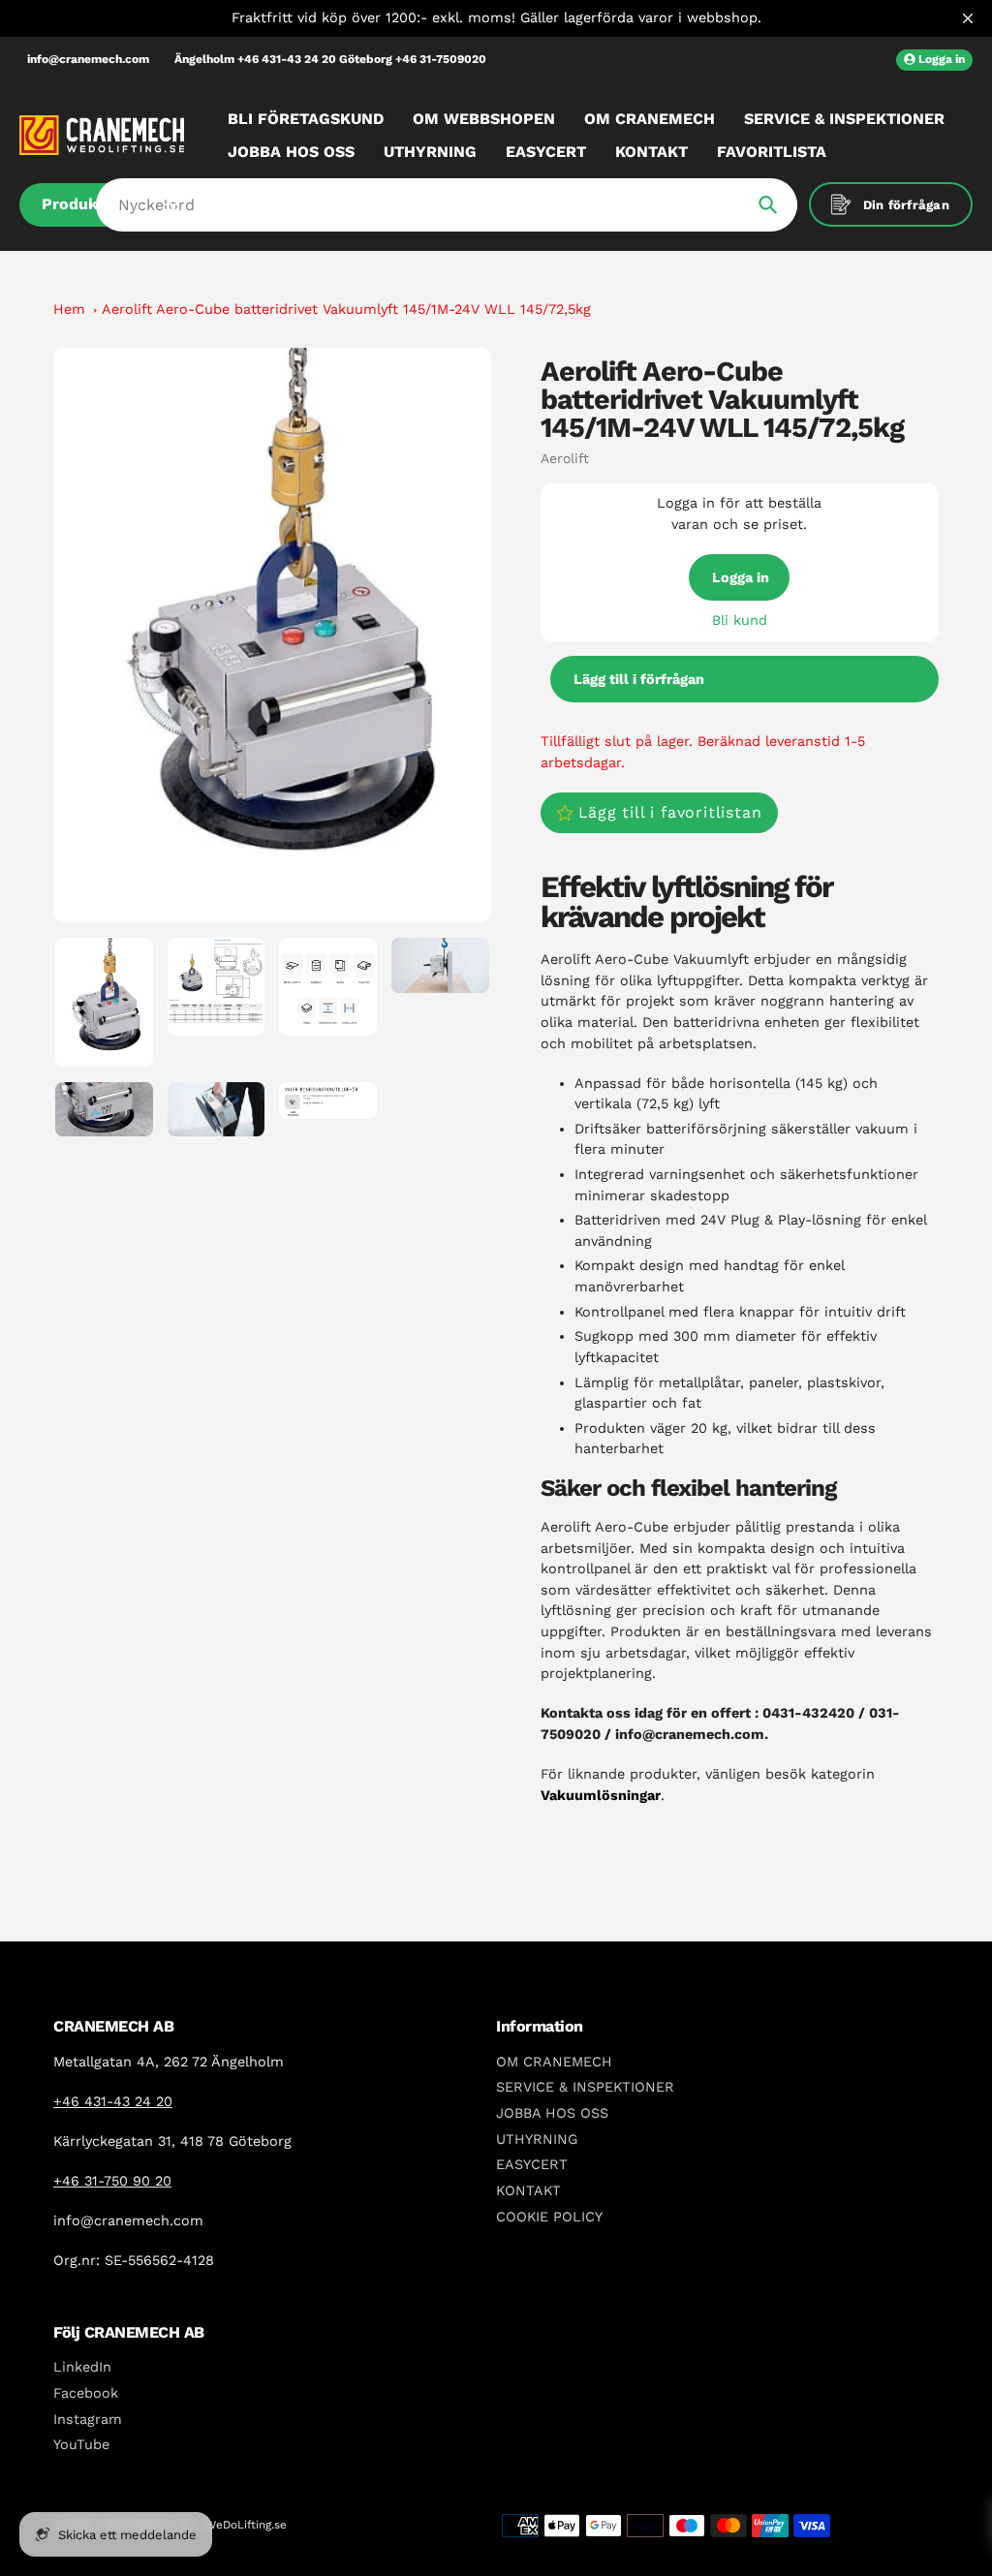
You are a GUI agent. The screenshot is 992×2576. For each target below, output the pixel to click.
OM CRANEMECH (554, 2062)
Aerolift (565, 458)
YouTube (81, 2444)
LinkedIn (82, 2367)
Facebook (86, 2393)
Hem (69, 309)
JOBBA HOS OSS (552, 2113)
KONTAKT (528, 2190)
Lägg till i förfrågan (639, 679)
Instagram (88, 2419)
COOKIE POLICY (549, 2217)
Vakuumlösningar (601, 1795)
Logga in (741, 577)
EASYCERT (532, 2164)
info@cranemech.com (88, 59)
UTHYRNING (537, 2139)
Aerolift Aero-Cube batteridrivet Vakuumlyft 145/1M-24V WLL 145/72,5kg (346, 309)
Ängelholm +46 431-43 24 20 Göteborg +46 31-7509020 (330, 59)
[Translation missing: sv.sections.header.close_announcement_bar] (968, 18)
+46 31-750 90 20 (112, 2181)
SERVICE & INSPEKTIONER (585, 2087)
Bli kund (740, 620)
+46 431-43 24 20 (113, 2101)
